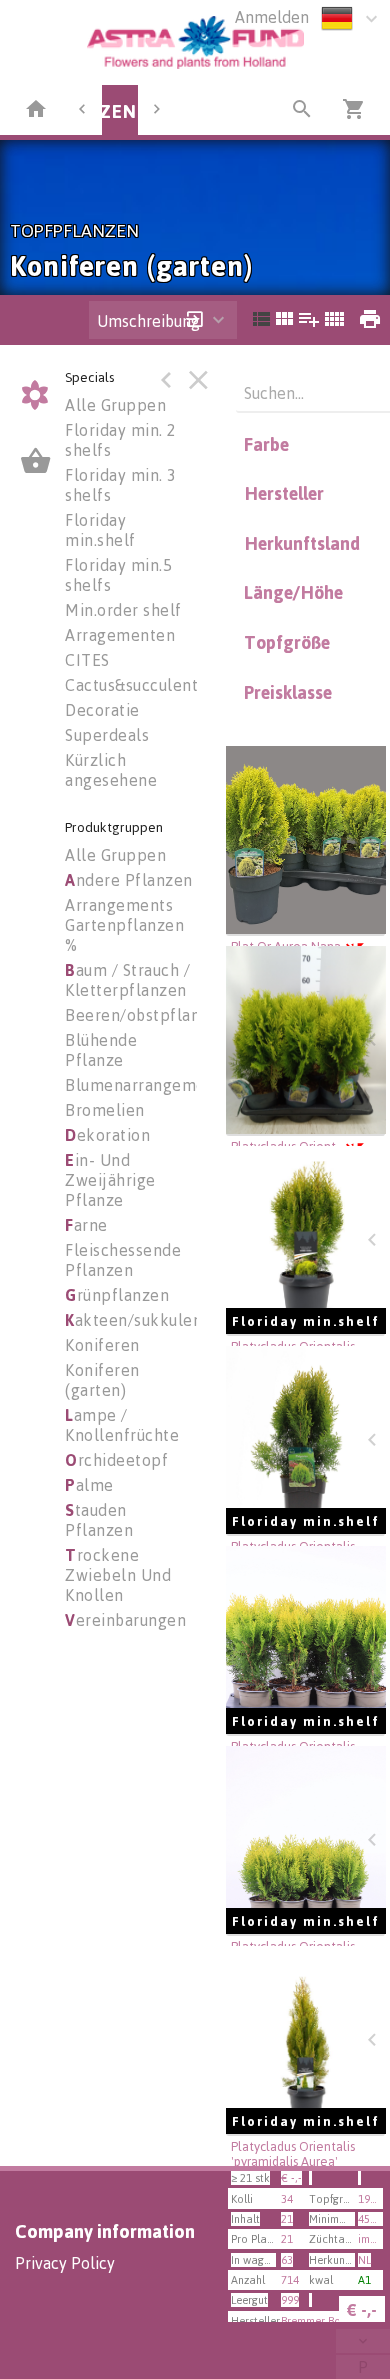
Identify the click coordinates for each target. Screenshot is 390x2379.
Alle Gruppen (115, 405)
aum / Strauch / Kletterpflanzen (127, 980)
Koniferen (102, 1345)
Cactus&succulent (131, 685)
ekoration (107, 1135)
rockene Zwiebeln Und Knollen (118, 1575)
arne (86, 1225)
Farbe (266, 444)
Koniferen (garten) (102, 1380)
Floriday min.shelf (100, 530)
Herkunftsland (302, 543)
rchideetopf (116, 1460)
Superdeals (107, 735)
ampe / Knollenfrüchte (122, 1425)
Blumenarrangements (147, 1085)
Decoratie (102, 710)
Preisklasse (288, 692)
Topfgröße (287, 642)
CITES (87, 660)
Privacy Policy (65, 2263)
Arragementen (120, 635)
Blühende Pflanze (101, 1050)
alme (89, 1485)
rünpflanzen (117, 1295)
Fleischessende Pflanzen (123, 1260)
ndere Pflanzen (129, 880)
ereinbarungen (125, 1620)
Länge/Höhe (293, 592)
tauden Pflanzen (99, 1520)
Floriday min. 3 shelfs (121, 485)
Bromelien (105, 1110)
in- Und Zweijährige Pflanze (110, 1180)
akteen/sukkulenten (146, 1320)
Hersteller (284, 493)
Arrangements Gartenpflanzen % (124, 925)
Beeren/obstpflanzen (146, 1015)
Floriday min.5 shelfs (118, 575)
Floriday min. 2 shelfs (121, 440)
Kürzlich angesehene (111, 770)
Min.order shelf (123, 610)
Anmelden (272, 17)
